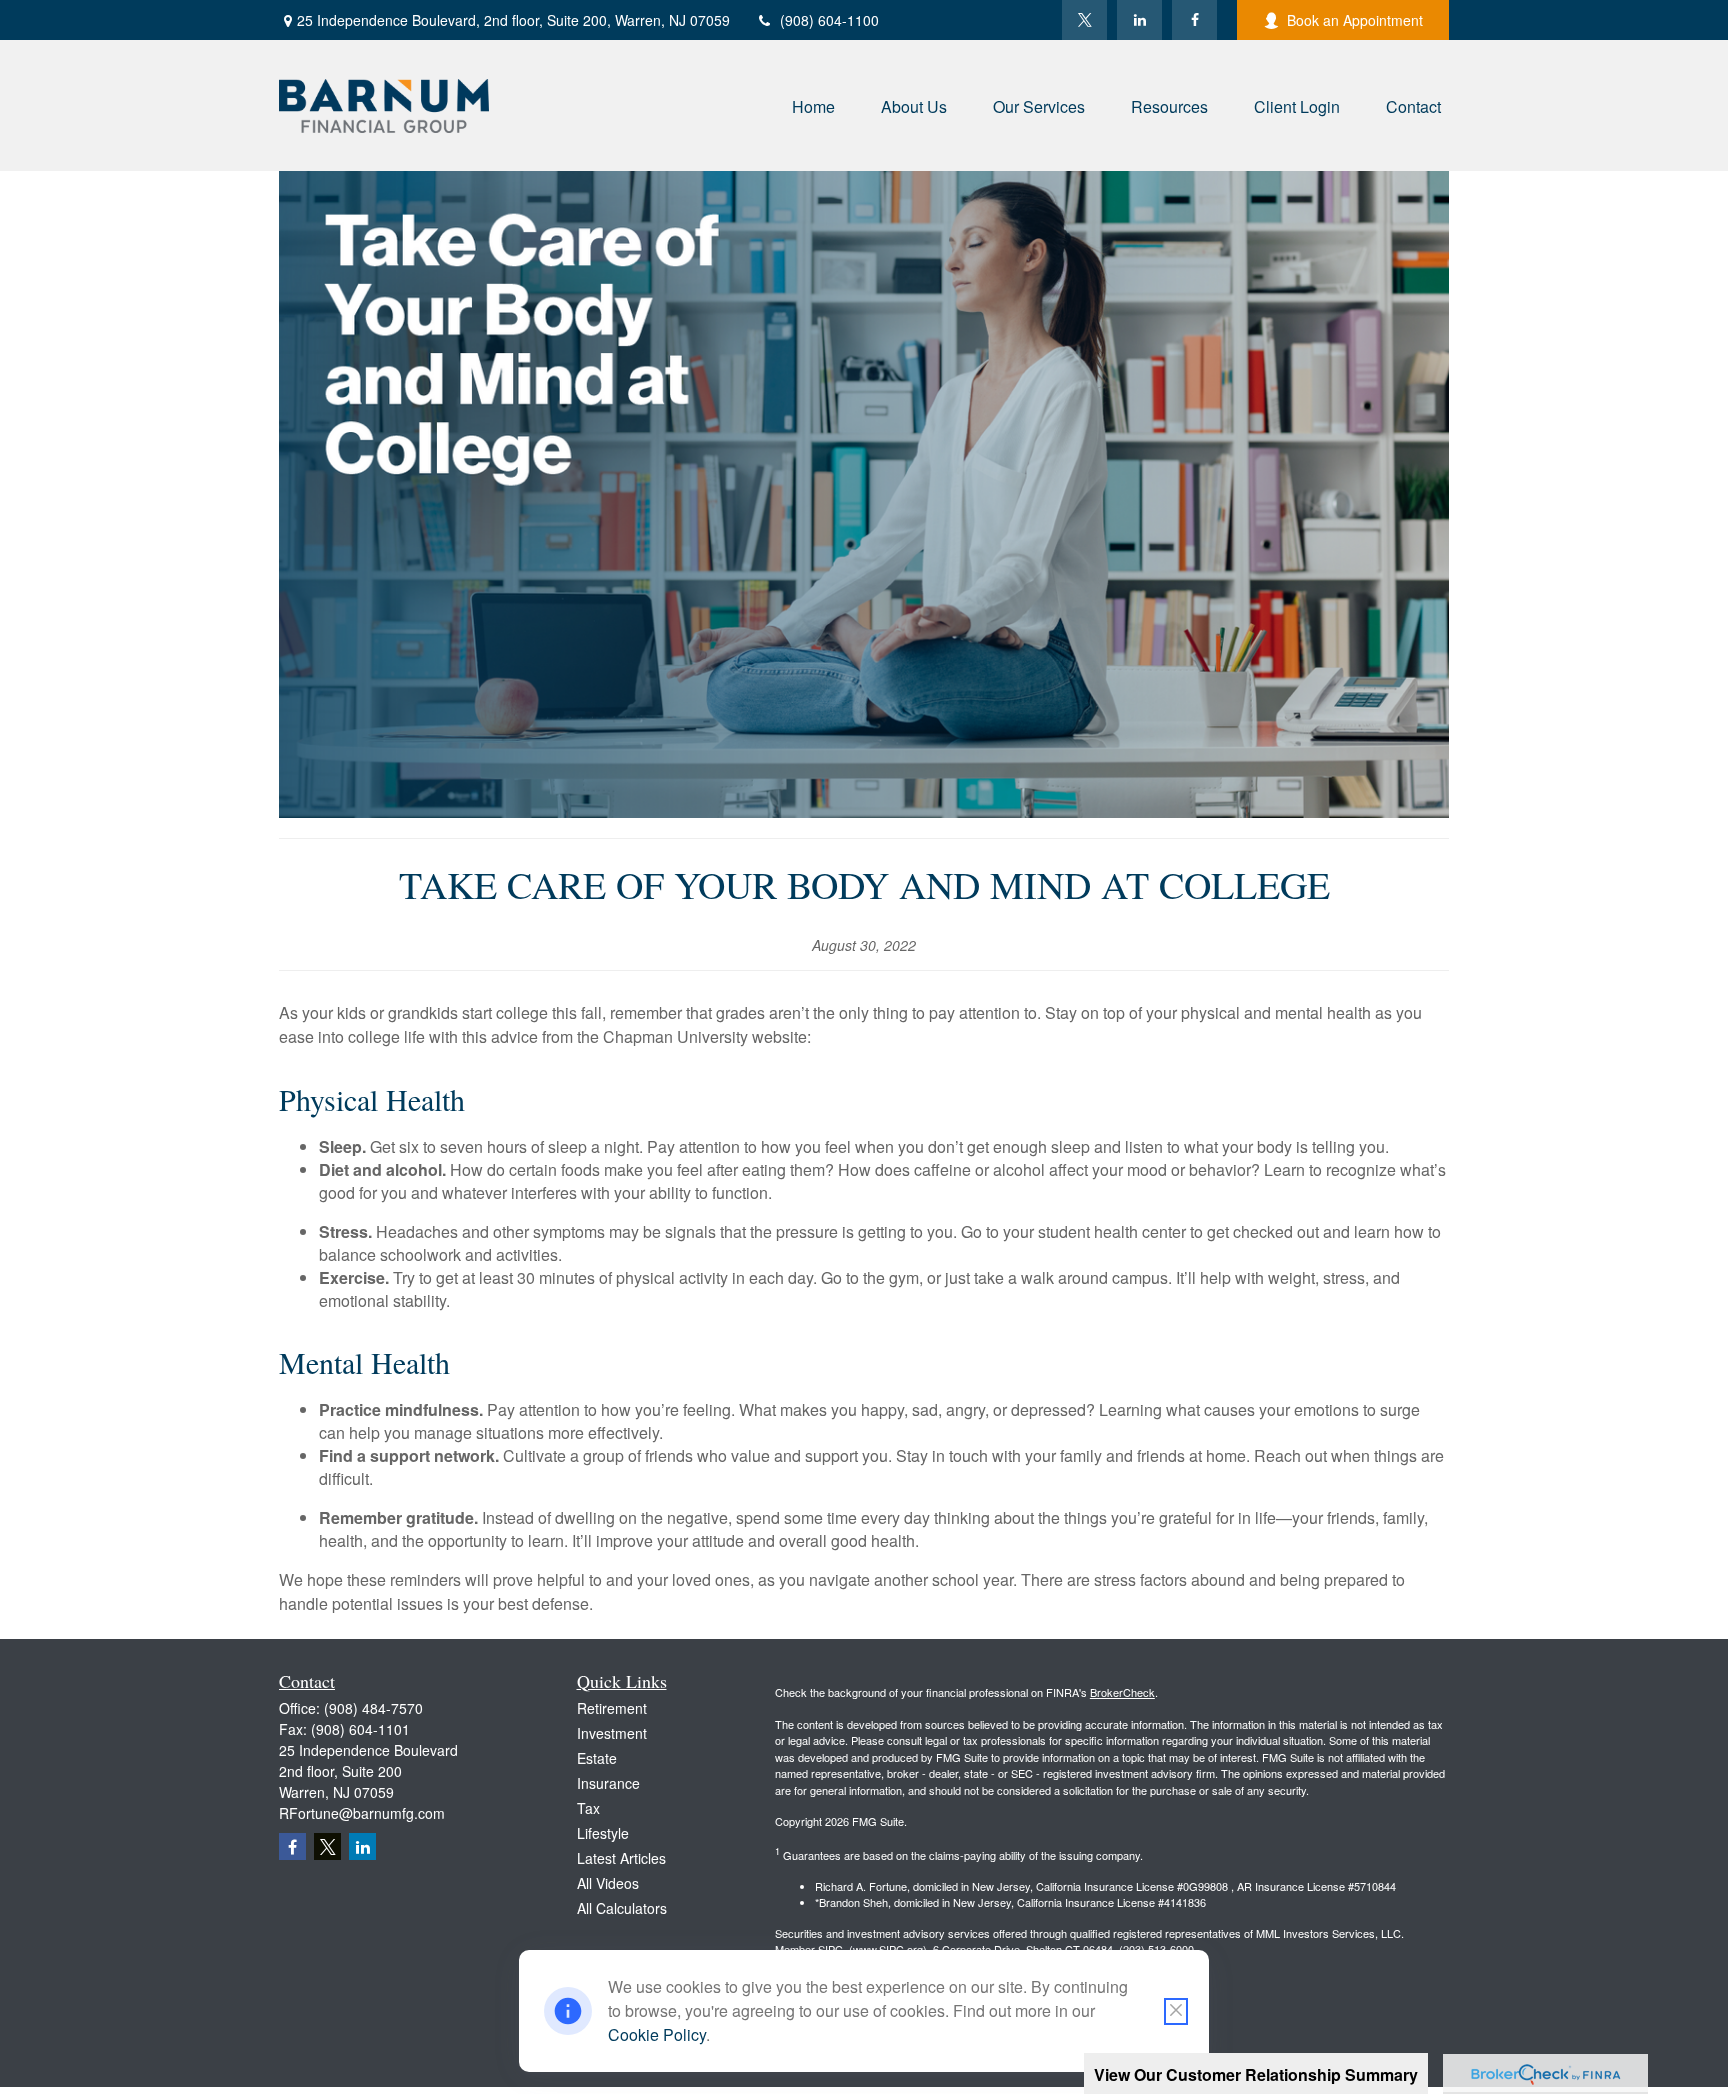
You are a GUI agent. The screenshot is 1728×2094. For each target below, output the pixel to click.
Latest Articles (621, 1858)
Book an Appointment (1355, 20)
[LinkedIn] (1139, 20)
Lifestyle (603, 1833)
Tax (588, 1808)
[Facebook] (1194, 20)
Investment (612, 1733)
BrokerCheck (1122, 1692)
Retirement (612, 1708)
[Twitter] (1084, 20)
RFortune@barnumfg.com (362, 1813)
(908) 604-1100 (829, 20)
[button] (813, 105)
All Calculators (622, 1908)
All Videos (608, 1883)
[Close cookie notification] (1176, 2011)
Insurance (608, 1783)
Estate (597, 1758)
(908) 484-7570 (373, 1708)
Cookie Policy (657, 2034)
